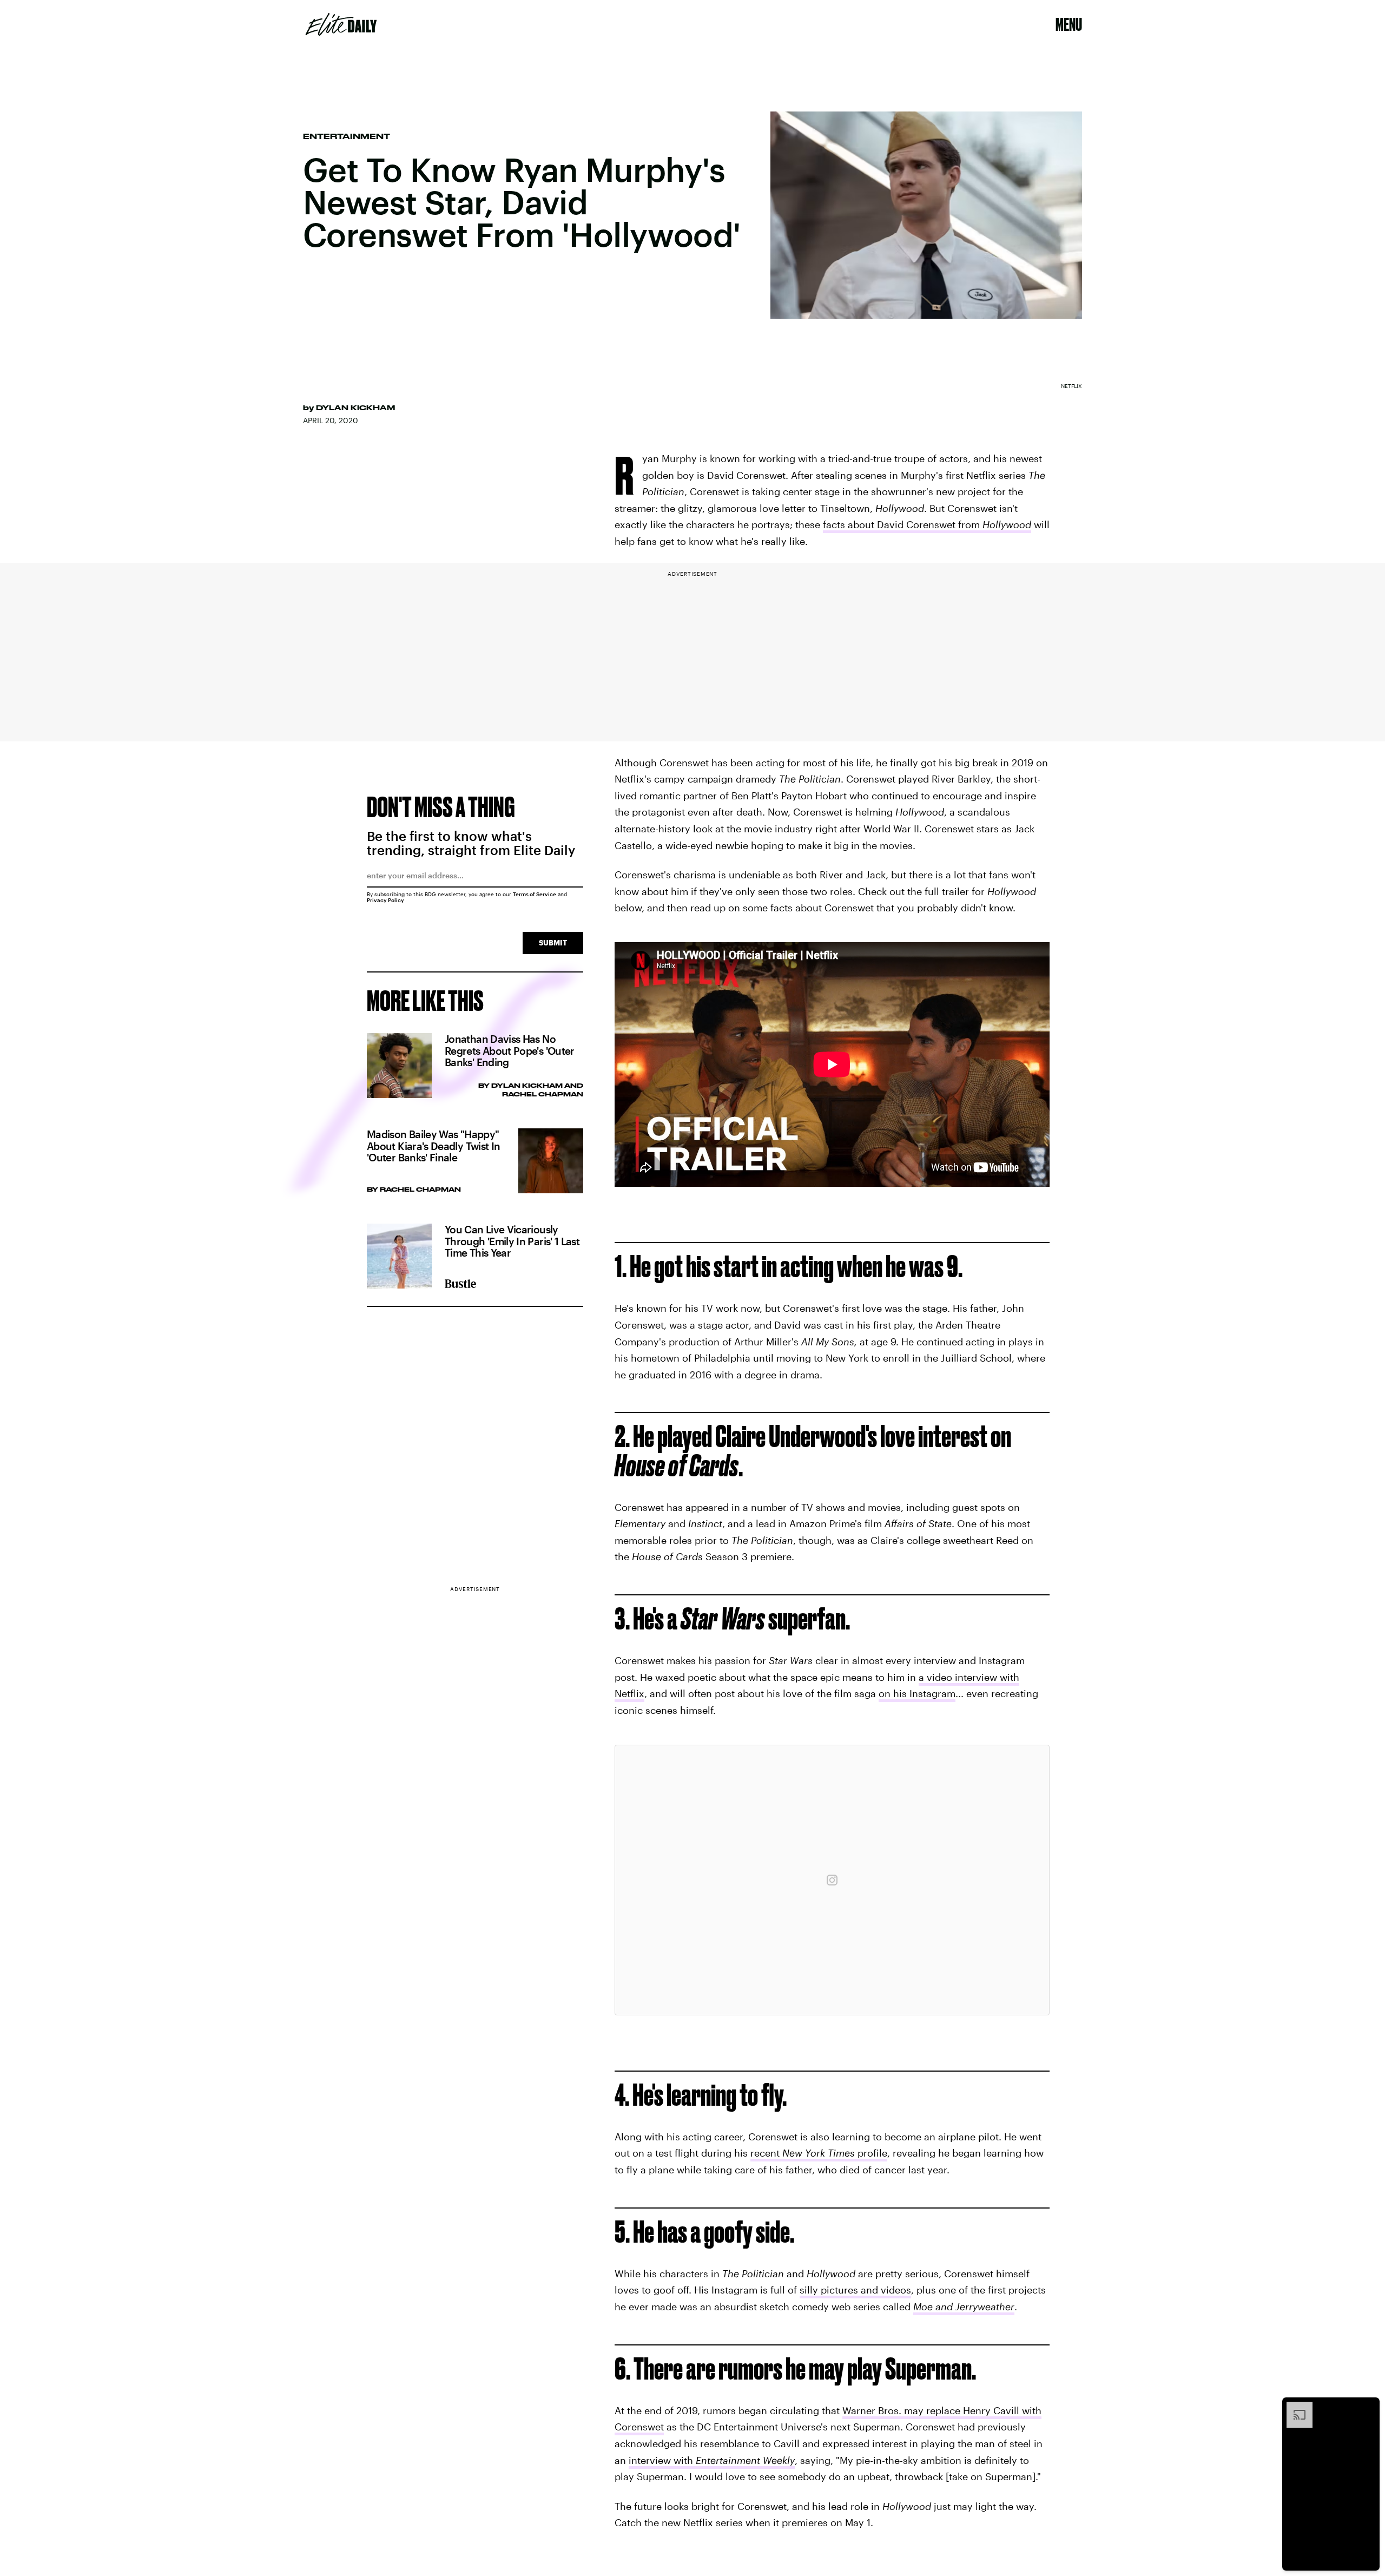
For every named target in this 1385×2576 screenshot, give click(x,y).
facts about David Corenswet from (927, 524)
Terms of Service (535, 894)
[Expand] (1294, 2407)
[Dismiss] (1368, 2407)
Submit (553, 942)
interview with (712, 2460)
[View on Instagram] (832, 1880)
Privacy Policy (385, 900)
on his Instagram (917, 1693)
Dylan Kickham (355, 408)
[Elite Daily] (341, 24)
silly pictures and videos (855, 2290)
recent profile (819, 2153)
